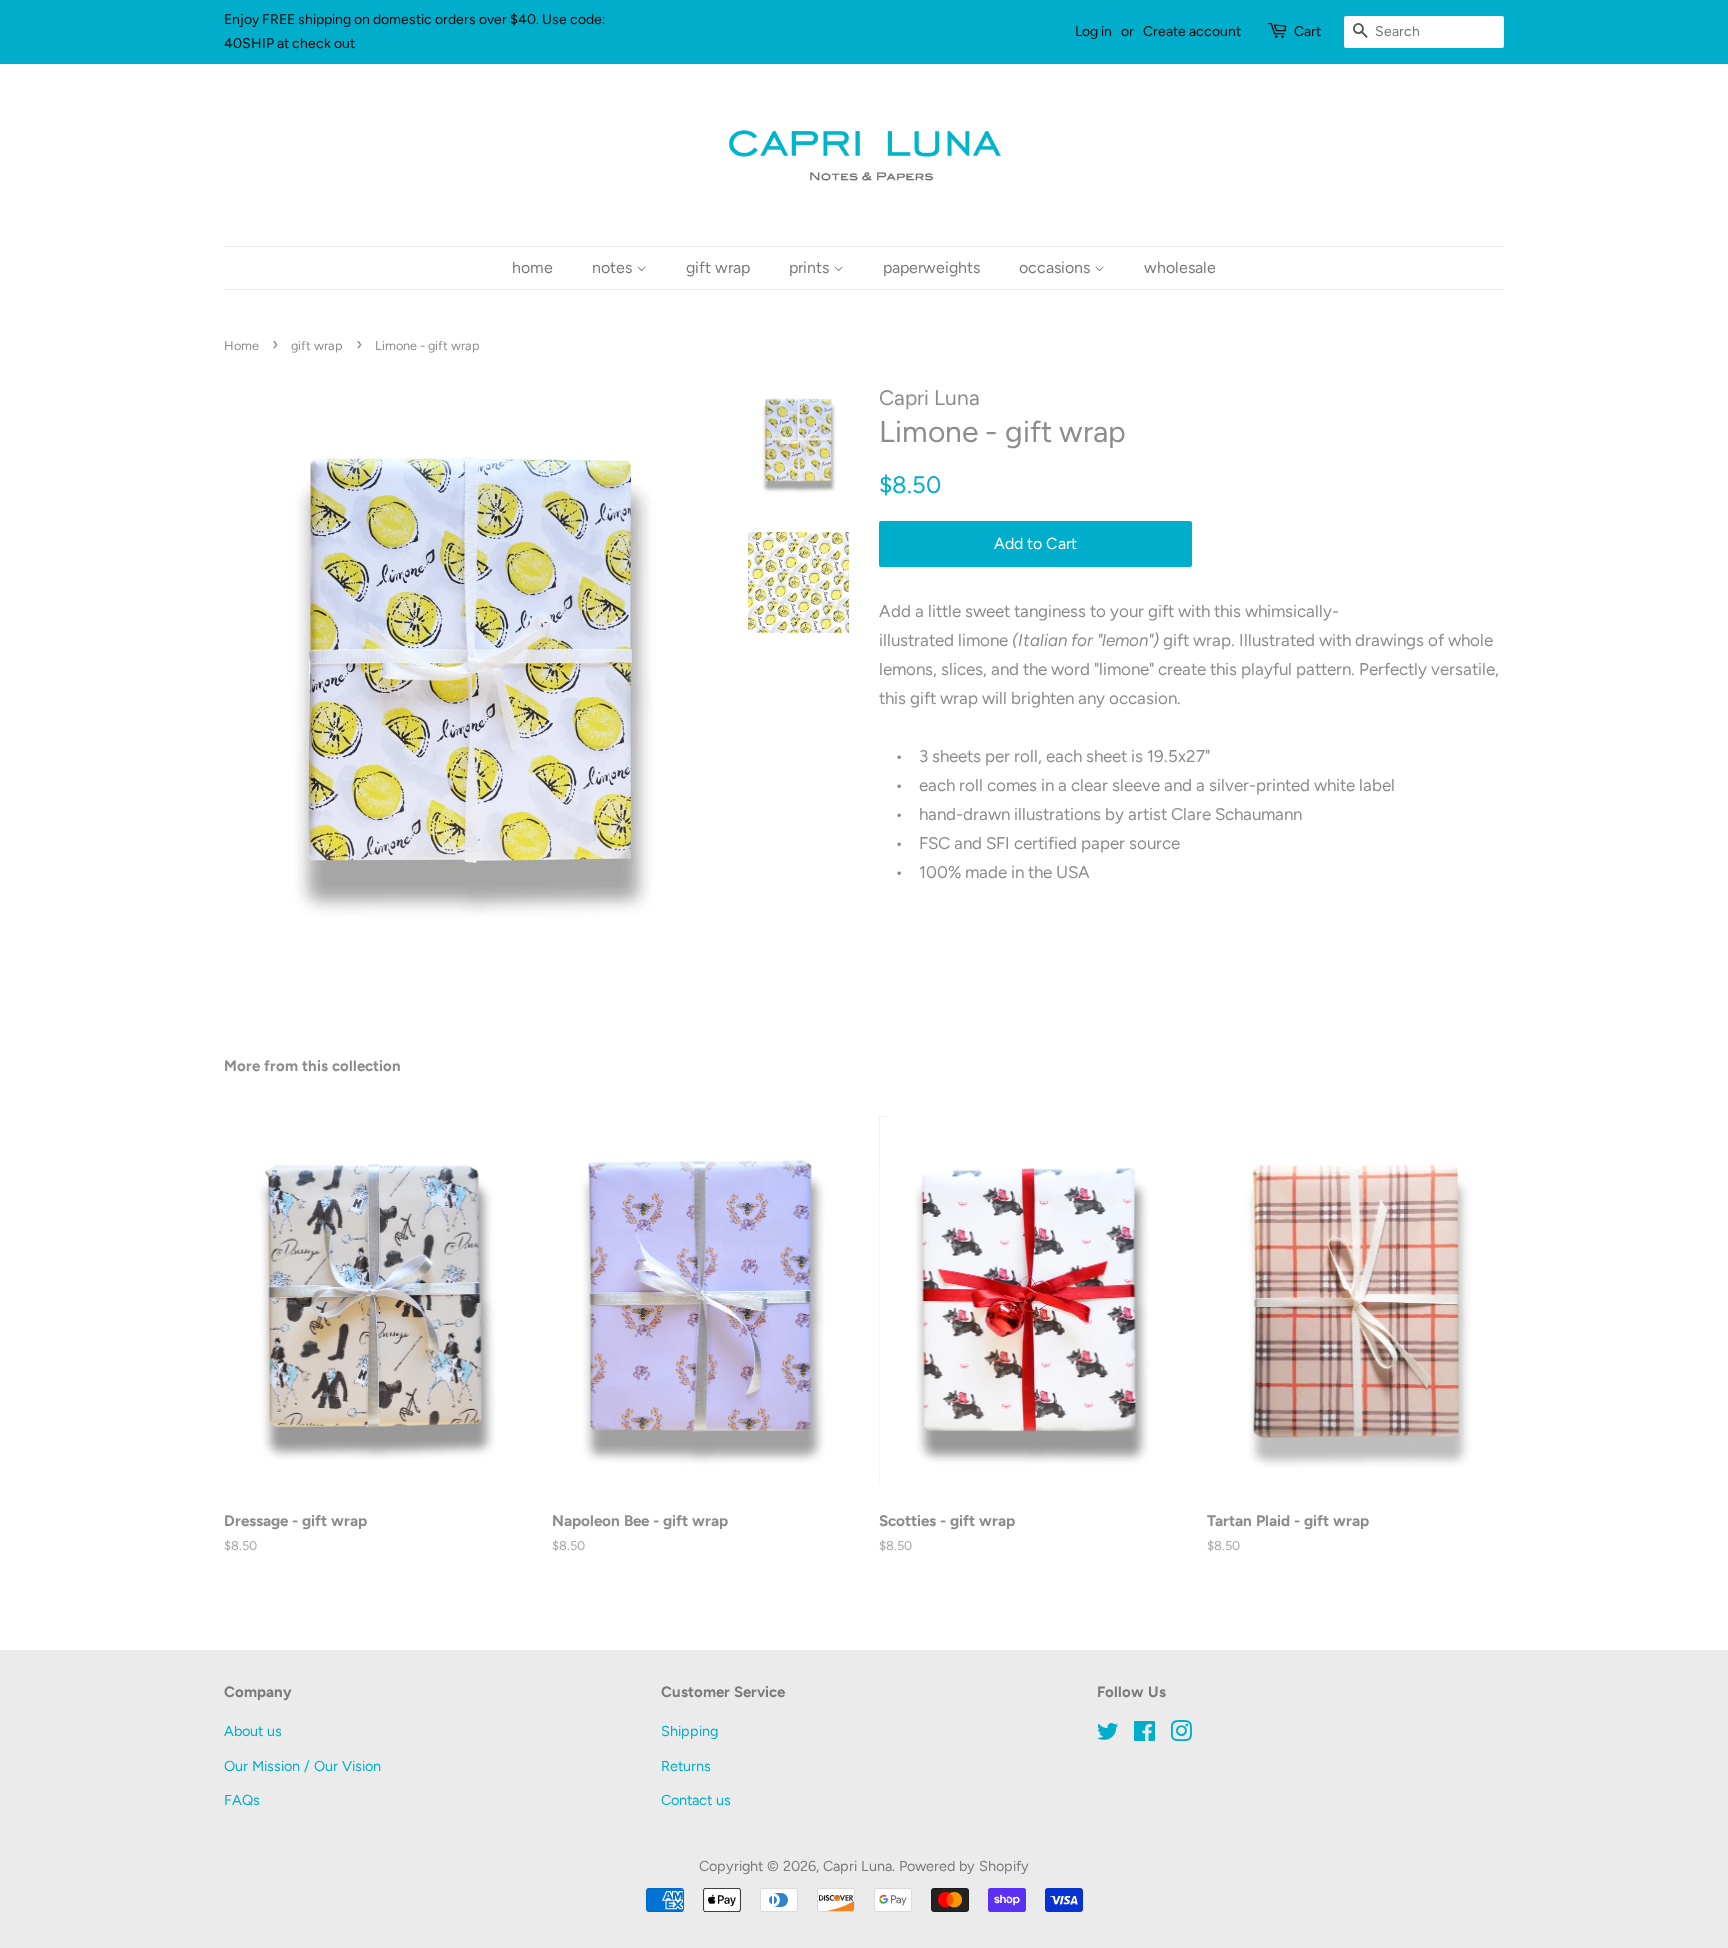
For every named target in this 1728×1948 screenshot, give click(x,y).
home (532, 267)
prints (811, 267)
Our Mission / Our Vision (302, 1766)
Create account (1192, 31)
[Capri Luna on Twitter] (1108, 1735)
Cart (1307, 31)
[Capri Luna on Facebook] (1144, 1735)
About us (253, 1731)
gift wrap (718, 267)
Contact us (696, 1800)
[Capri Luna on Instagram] (1181, 1735)
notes (614, 267)
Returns (686, 1766)
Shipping (689, 1731)
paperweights (931, 267)
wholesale (1180, 267)
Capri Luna (857, 1866)
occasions (1056, 267)
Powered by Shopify (964, 1866)
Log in (1093, 31)
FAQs (242, 1800)
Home (241, 345)
